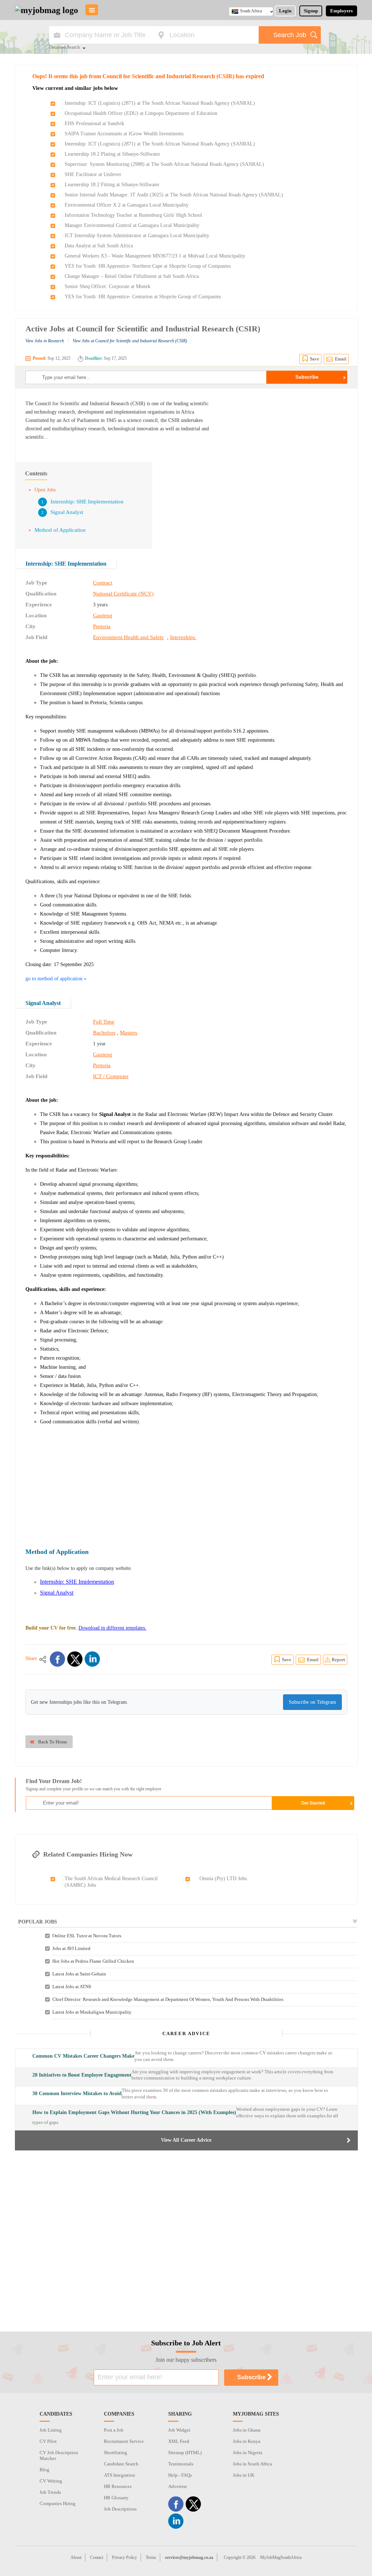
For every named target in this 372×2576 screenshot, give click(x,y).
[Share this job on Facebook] (57, 1659)
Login (285, 11)
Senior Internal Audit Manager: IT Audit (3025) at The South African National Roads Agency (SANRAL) (174, 195)
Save (315, 359)
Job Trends (50, 2492)
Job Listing (51, 2430)
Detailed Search (64, 48)
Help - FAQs (180, 2475)
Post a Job (114, 2430)
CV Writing (51, 2481)
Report (338, 1660)
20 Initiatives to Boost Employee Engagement (82, 2075)
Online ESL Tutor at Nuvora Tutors (87, 1936)
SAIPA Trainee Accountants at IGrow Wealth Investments (124, 134)
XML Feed (179, 2441)
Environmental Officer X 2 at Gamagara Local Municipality (127, 205)
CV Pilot (48, 2441)
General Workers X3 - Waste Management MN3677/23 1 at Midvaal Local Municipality (155, 256)
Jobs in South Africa (252, 2464)
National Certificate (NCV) (123, 594)
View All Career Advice (186, 2140)
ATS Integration (120, 2475)
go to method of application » (56, 979)
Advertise (178, 2486)
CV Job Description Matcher (59, 2455)
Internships (183, 637)
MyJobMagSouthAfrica (281, 2557)
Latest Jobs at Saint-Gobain (79, 1974)
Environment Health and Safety (129, 637)
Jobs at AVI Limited (71, 1948)
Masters (129, 1033)
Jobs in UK (244, 2475)
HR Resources (118, 2486)
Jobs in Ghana (247, 2430)
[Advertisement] (286, 450)
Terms (151, 2557)
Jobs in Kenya (247, 2441)
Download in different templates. (112, 1628)
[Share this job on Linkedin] (92, 1659)
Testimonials (181, 2464)
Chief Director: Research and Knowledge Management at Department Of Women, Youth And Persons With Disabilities (168, 1999)
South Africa (251, 11)
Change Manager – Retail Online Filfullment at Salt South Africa (132, 276)
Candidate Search (121, 2464)
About (76, 2557)
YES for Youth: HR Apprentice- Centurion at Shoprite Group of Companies (143, 297)
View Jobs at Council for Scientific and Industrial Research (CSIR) (130, 341)
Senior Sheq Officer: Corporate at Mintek (108, 286)
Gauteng (103, 615)
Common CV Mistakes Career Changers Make (83, 2056)
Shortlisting (116, 2453)
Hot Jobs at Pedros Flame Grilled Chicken (93, 1961)
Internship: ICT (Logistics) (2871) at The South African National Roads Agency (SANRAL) (160, 103)
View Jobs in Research (45, 341)
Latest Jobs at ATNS (72, 1987)
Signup (311, 11)
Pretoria (102, 626)
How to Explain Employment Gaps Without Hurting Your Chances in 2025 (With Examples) (134, 2112)
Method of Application (60, 530)
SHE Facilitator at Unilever (93, 174)
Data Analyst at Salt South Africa (99, 246)
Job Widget (179, 2430)
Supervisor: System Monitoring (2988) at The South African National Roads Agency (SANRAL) (164, 164)
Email (341, 359)
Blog (45, 2470)
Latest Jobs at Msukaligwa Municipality (92, 2012)
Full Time (104, 1022)
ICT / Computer (111, 1076)
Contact (97, 2557)
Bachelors (104, 1033)
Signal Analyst (67, 512)
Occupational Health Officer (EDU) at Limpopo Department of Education (141, 113)
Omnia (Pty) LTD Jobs (223, 1879)
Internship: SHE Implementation (87, 502)
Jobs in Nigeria (248, 2453)
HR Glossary (116, 2498)
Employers (341, 11)
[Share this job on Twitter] (75, 1659)
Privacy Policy (124, 2557)
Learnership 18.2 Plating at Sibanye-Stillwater (112, 154)
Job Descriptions (120, 2509)
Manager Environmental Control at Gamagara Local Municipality (132, 225)
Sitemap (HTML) (185, 2453)
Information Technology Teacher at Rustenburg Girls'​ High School (133, 215)
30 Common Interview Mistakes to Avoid (77, 2094)
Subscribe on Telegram (312, 1702)
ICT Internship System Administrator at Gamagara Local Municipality (137, 236)
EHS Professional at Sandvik (94, 123)
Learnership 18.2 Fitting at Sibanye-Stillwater (112, 185)
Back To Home (53, 1742)
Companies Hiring (58, 2503)
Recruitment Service (124, 2441)
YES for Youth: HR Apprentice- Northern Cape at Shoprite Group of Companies (148, 266)
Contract (103, 583)
